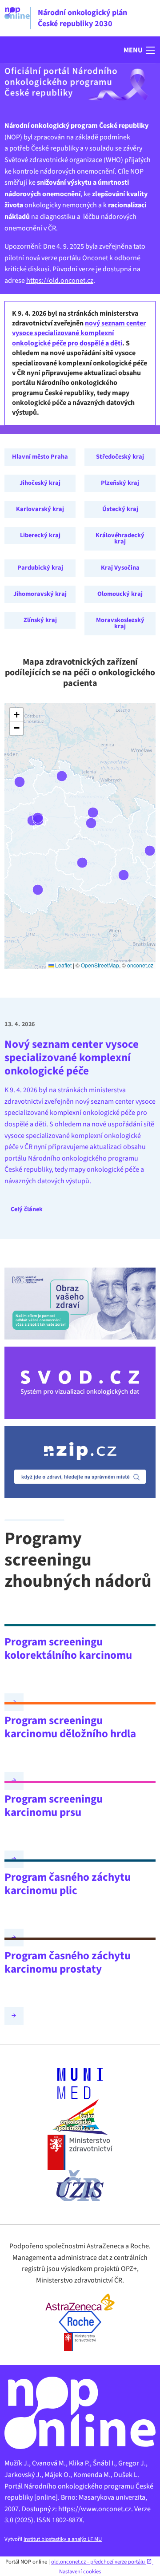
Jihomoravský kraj (40, 594)
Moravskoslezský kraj (120, 623)
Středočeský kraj (120, 457)
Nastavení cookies (80, 2572)
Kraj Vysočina (120, 568)
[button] (140, 50)
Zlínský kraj (40, 620)
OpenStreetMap (100, 965)
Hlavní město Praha (40, 457)
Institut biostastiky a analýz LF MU (63, 2539)
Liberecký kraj (40, 535)
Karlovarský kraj (40, 509)
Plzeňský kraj (120, 483)
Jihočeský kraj (40, 483)
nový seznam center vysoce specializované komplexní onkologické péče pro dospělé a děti (79, 333)
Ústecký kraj (120, 509)
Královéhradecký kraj (120, 538)
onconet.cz (140, 965)
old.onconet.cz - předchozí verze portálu (99, 2562)
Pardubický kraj (40, 568)
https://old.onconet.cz (60, 281)
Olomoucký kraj (120, 594)
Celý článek (27, 1209)
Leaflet (63, 965)
